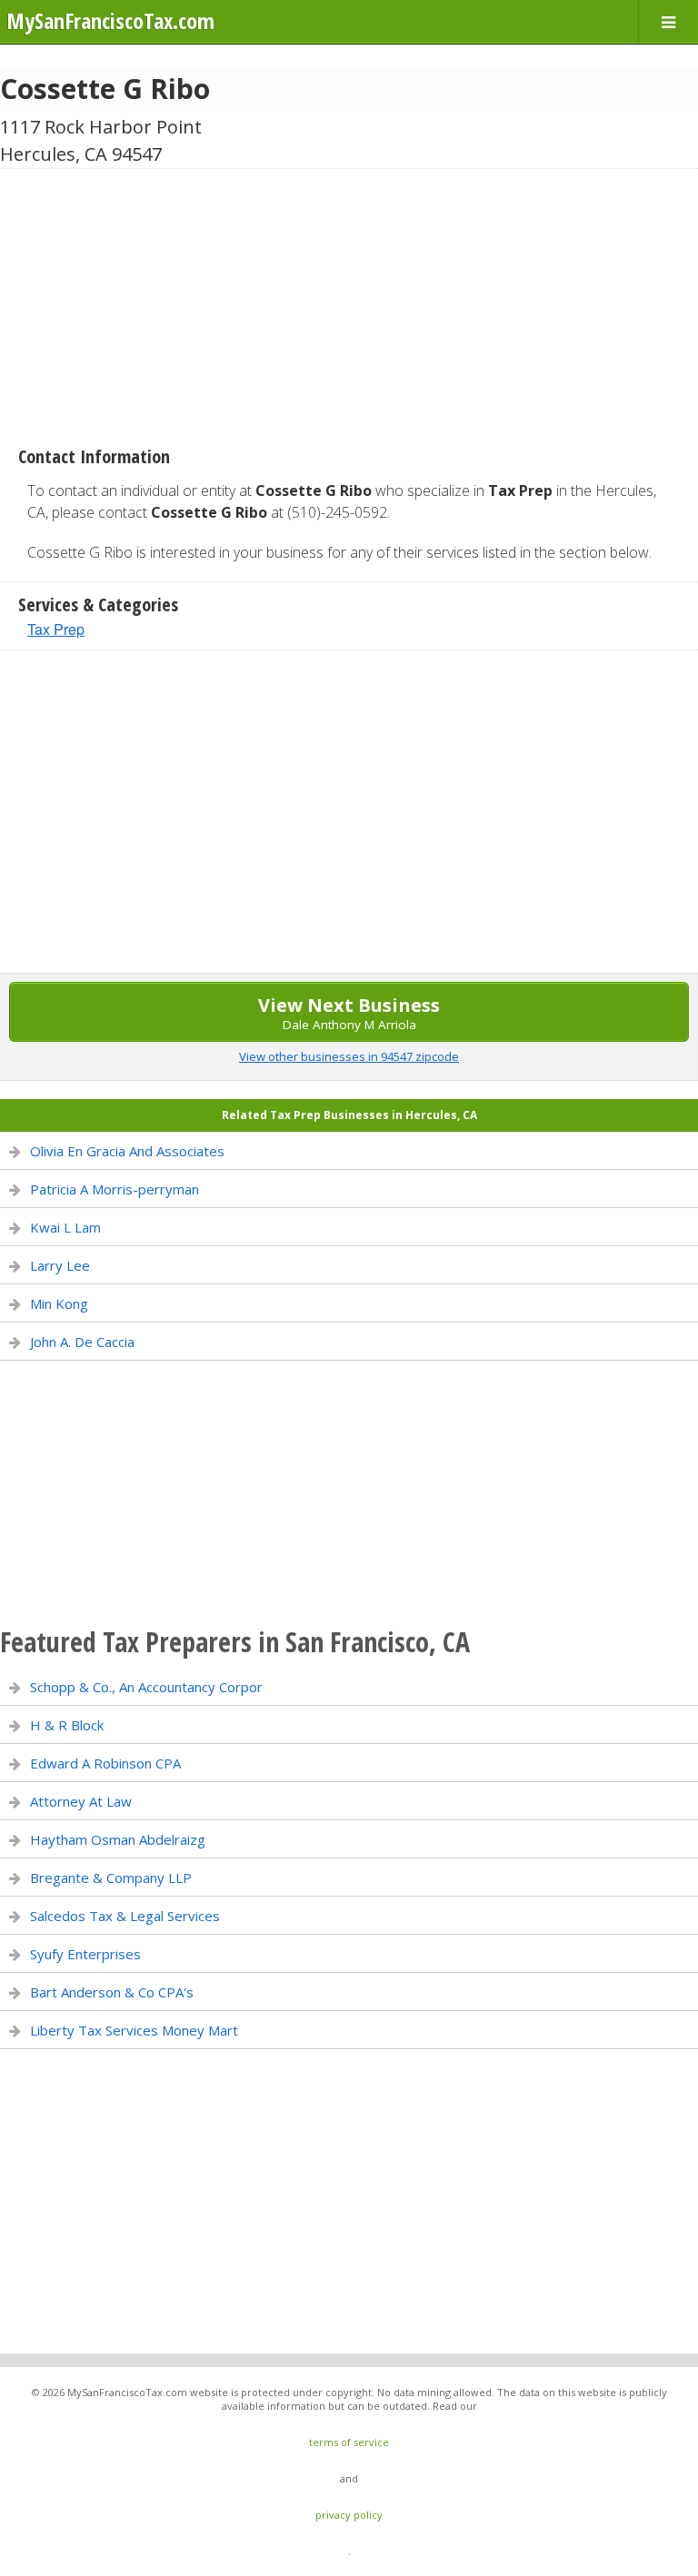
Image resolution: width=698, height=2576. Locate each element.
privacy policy (349, 2515)
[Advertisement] (349, 301)
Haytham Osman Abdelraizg (118, 1839)
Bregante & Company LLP (111, 1878)
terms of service (349, 2442)
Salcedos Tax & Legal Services (125, 1916)
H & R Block (67, 1725)
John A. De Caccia (82, 1342)
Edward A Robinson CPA (105, 1763)
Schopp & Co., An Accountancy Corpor (146, 1687)
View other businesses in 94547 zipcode (349, 1056)
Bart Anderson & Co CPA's (112, 1992)
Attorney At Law (81, 1801)
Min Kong (59, 1303)
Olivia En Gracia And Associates (127, 1151)
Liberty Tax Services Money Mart (134, 2030)
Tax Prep (56, 629)
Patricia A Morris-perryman (115, 1189)
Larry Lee (60, 1265)
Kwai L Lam (65, 1227)
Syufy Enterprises (85, 1954)
